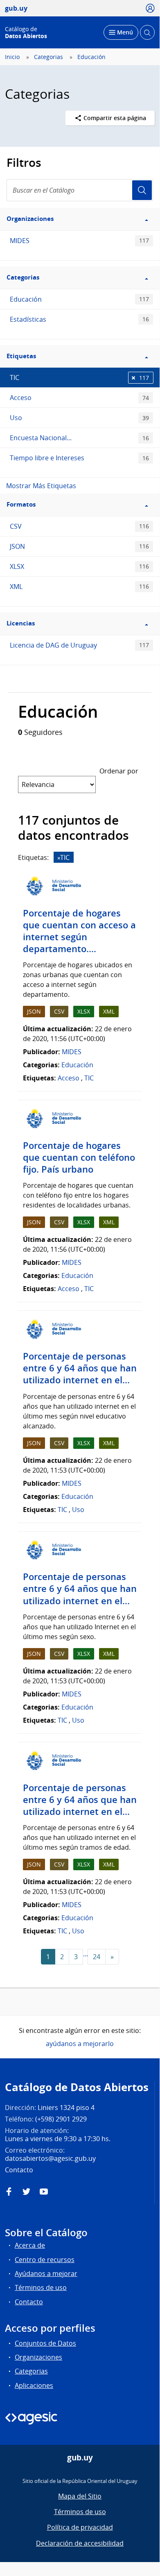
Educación (91, 57)
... (86, 1954)
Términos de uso (41, 2287)
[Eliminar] (59, 858)
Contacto (29, 2302)
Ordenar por (119, 771)
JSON (79, 546)
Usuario (142, 190)
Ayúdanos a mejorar (46, 2274)
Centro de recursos (45, 2260)
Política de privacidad (80, 2527)
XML (79, 587)
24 (97, 1957)
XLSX (79, 566)
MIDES (79, 241)
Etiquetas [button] (21, 356)
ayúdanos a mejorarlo (80, 2044)
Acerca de (30, 2245)
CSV (79, 526)
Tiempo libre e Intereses (79, 458)
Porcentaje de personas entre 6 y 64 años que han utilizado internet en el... (80, 1368)
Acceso (79, 398)
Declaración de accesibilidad (80, 2543)
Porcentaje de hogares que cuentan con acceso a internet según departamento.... (79, 931)
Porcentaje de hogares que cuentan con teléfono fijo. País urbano (79, 1157)
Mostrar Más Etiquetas (41, 486)
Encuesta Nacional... (79, 438)
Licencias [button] (21, 623)
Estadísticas (79, 319)
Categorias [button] (23, 277)
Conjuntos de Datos (45, 2343)
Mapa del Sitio (80, 2496)
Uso (79, 418)
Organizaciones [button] (30, 219)
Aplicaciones (34, 2385)
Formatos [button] (21, 504)
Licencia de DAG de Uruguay (79, 645)
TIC (79, 377)
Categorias (48, 57)
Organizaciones (38, 2357)
